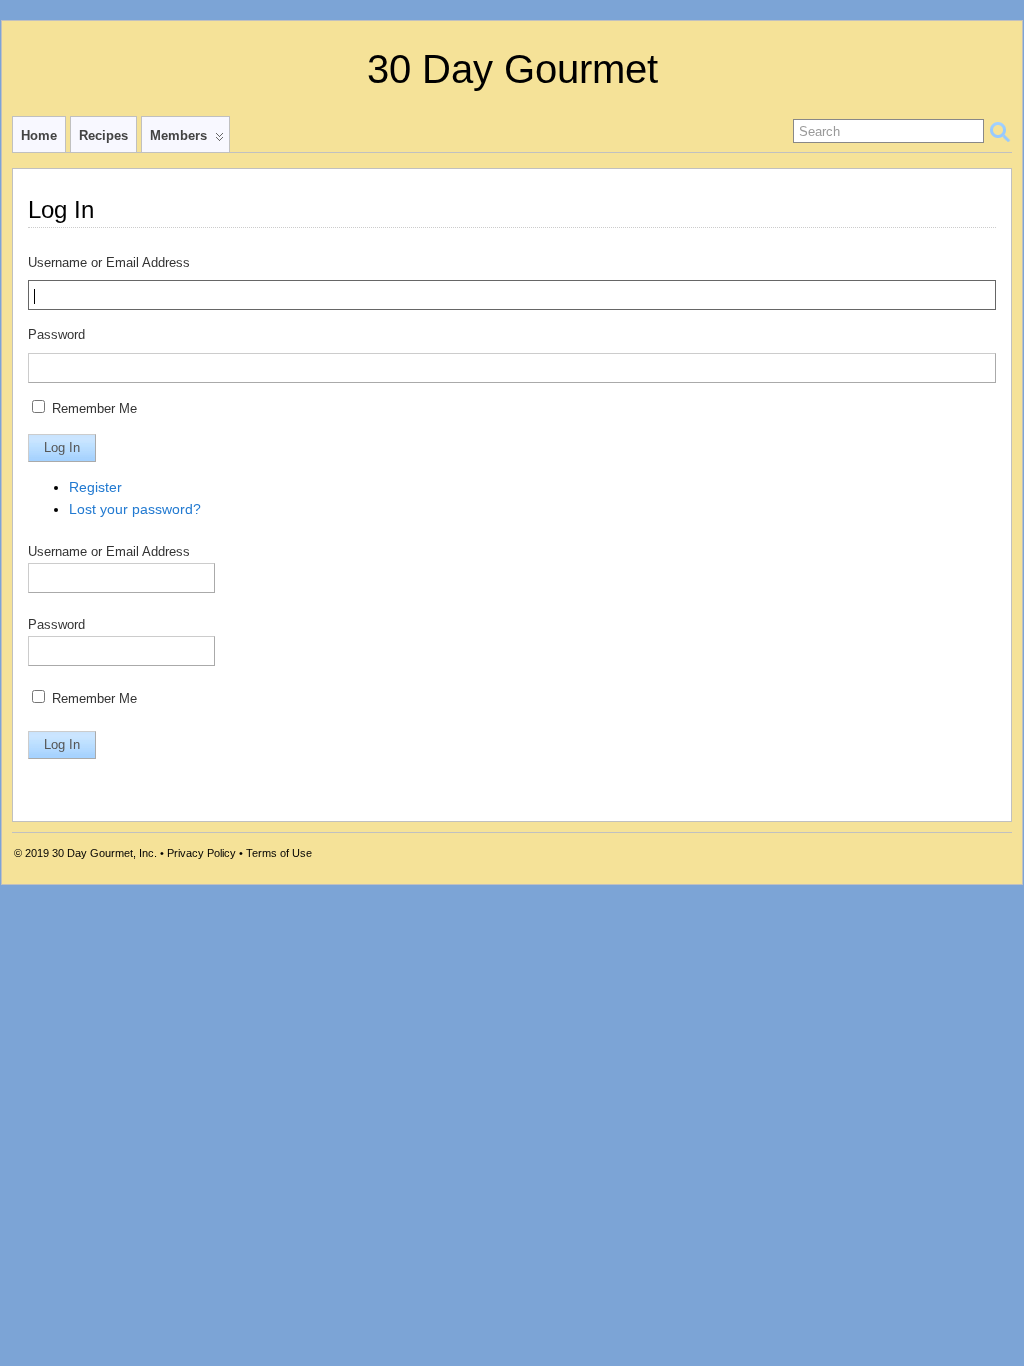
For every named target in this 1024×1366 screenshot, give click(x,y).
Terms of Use (279, 853)
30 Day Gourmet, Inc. (104, 853)
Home (39, 135)
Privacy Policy (201, 853)
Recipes (103, 135)
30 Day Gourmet (512, 69)
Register (95, 487)
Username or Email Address (109, 263)
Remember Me (94, 409)
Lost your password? (135, 509)
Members (178, 135)
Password (56, 335)
